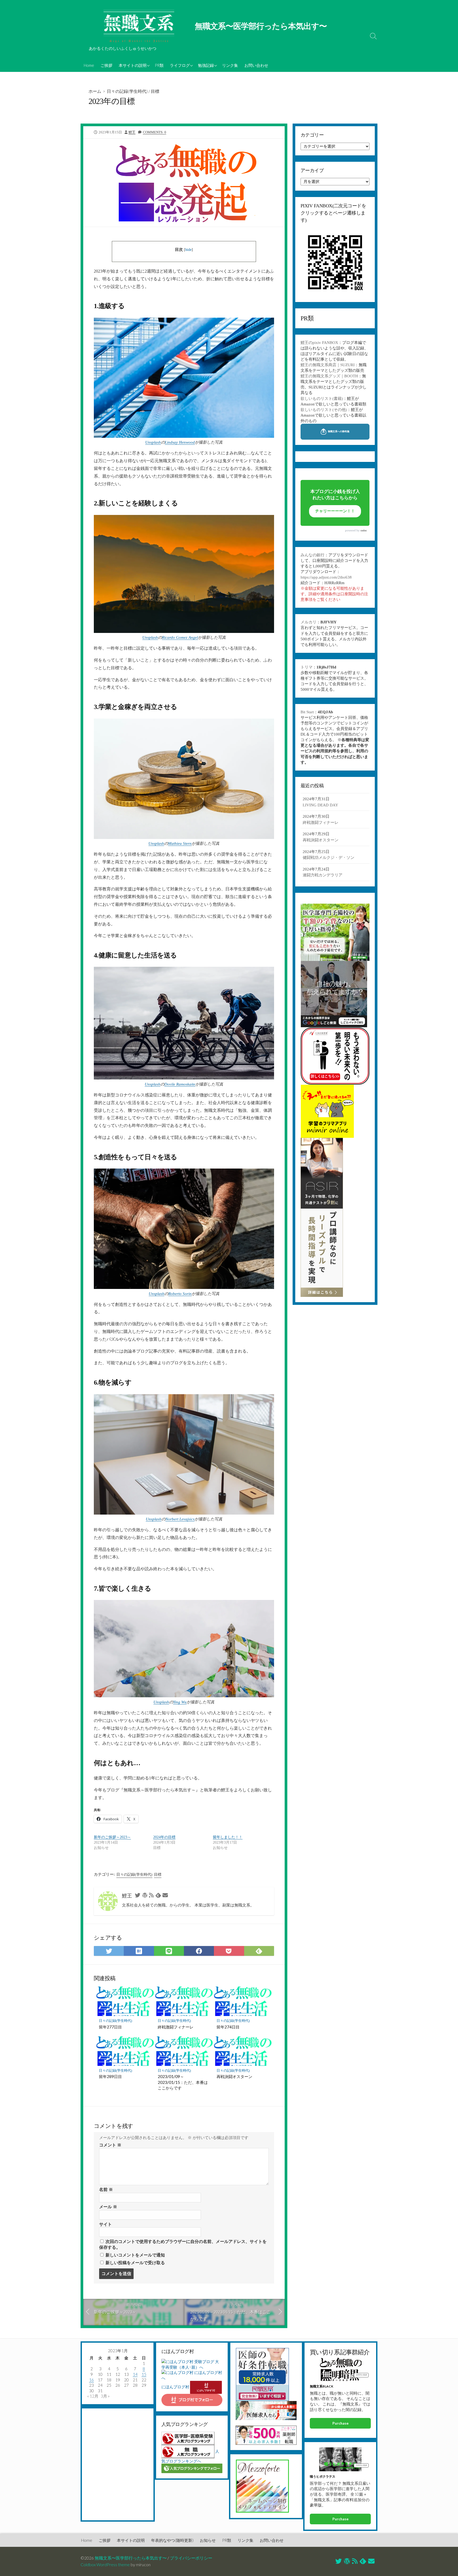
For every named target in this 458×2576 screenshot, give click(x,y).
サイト (105, 2224)
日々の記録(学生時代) (127, 91)
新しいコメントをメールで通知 (135, 2255)
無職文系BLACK (322, 2386)
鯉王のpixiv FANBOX (319, 343)
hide (188, 250)
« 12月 (93, 2396)
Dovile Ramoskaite (180, 1084)
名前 (106, 2190)
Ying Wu (180, 1702)
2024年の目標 (164, 1837)
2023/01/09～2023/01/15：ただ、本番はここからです (183, 2082)
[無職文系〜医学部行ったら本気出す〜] (139, 27)
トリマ (307, 667)
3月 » (105, 2396)
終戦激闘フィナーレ (176, 2027)
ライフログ (180, 65)
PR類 (159, 65)
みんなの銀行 (312, 555)
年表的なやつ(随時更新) (172, 2540)
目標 (155, 91)
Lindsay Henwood (180, 442)
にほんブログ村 (175, 2387)
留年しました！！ (228, 1837)
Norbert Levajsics (180, 1519)
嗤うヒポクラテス (323, 2476)
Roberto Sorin (180, 1294)
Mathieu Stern (180, 843)
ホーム (95, 91)
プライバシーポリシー (191, 2558)
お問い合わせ (256, 65)
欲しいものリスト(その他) (324, 410)
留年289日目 (110, 2076)
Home (89, 65)
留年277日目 (110, 2027)
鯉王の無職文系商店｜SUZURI (328, 365)
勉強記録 (206, 65)
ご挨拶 (106, 65)
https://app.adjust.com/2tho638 (326, 577)
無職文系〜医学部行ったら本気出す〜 (131, 2558)
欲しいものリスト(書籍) (322, 399)
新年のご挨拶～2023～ (112, 1837)
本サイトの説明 (133, 65)
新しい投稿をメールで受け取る (135, 2263)
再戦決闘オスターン (234, 2076)
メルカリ (309, 622)
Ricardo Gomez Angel (180, 637)
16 (91, 2380)
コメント (110, 2145)
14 (135, 2374)
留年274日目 (228, 2027)
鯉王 (132, 132)
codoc (364, 530)
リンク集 (230, 65)
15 (144, 2374)
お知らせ (208, 2540)
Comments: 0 (155, 132)
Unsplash (153, 442)
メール (108, 2207)
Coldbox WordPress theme (105, 2565)
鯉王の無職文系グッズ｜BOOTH (329, 376)
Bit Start (307, 712)
